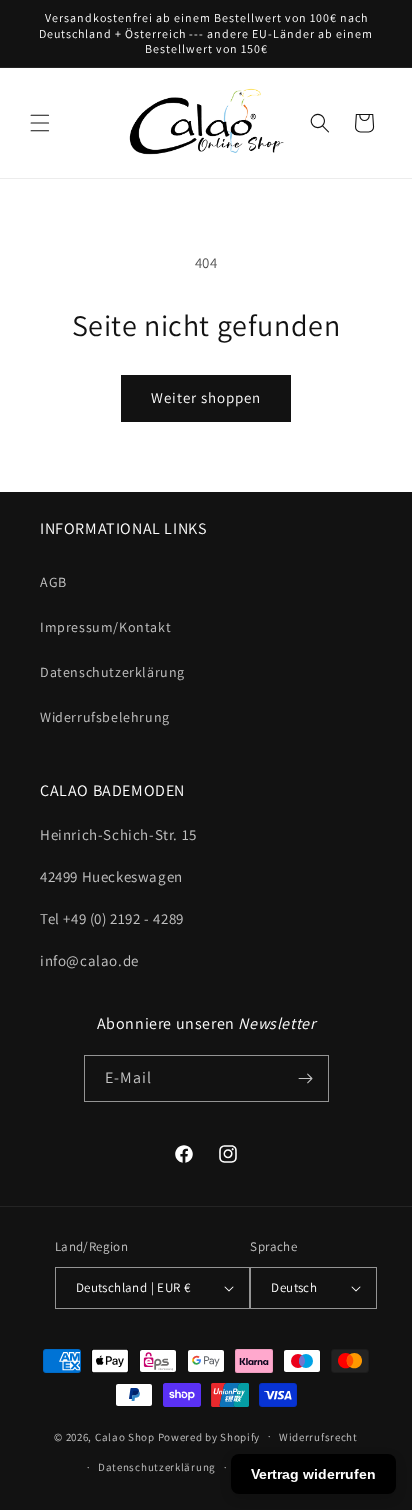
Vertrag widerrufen (313, 1474)
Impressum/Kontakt (105, 627)
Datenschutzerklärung (112, 672)
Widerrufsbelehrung (105, 717)
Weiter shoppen (206, 397)
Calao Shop (125, 1436)
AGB (53, 582)
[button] (40, 123)
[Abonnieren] (306, 1078)
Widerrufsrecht (318, 1437)
